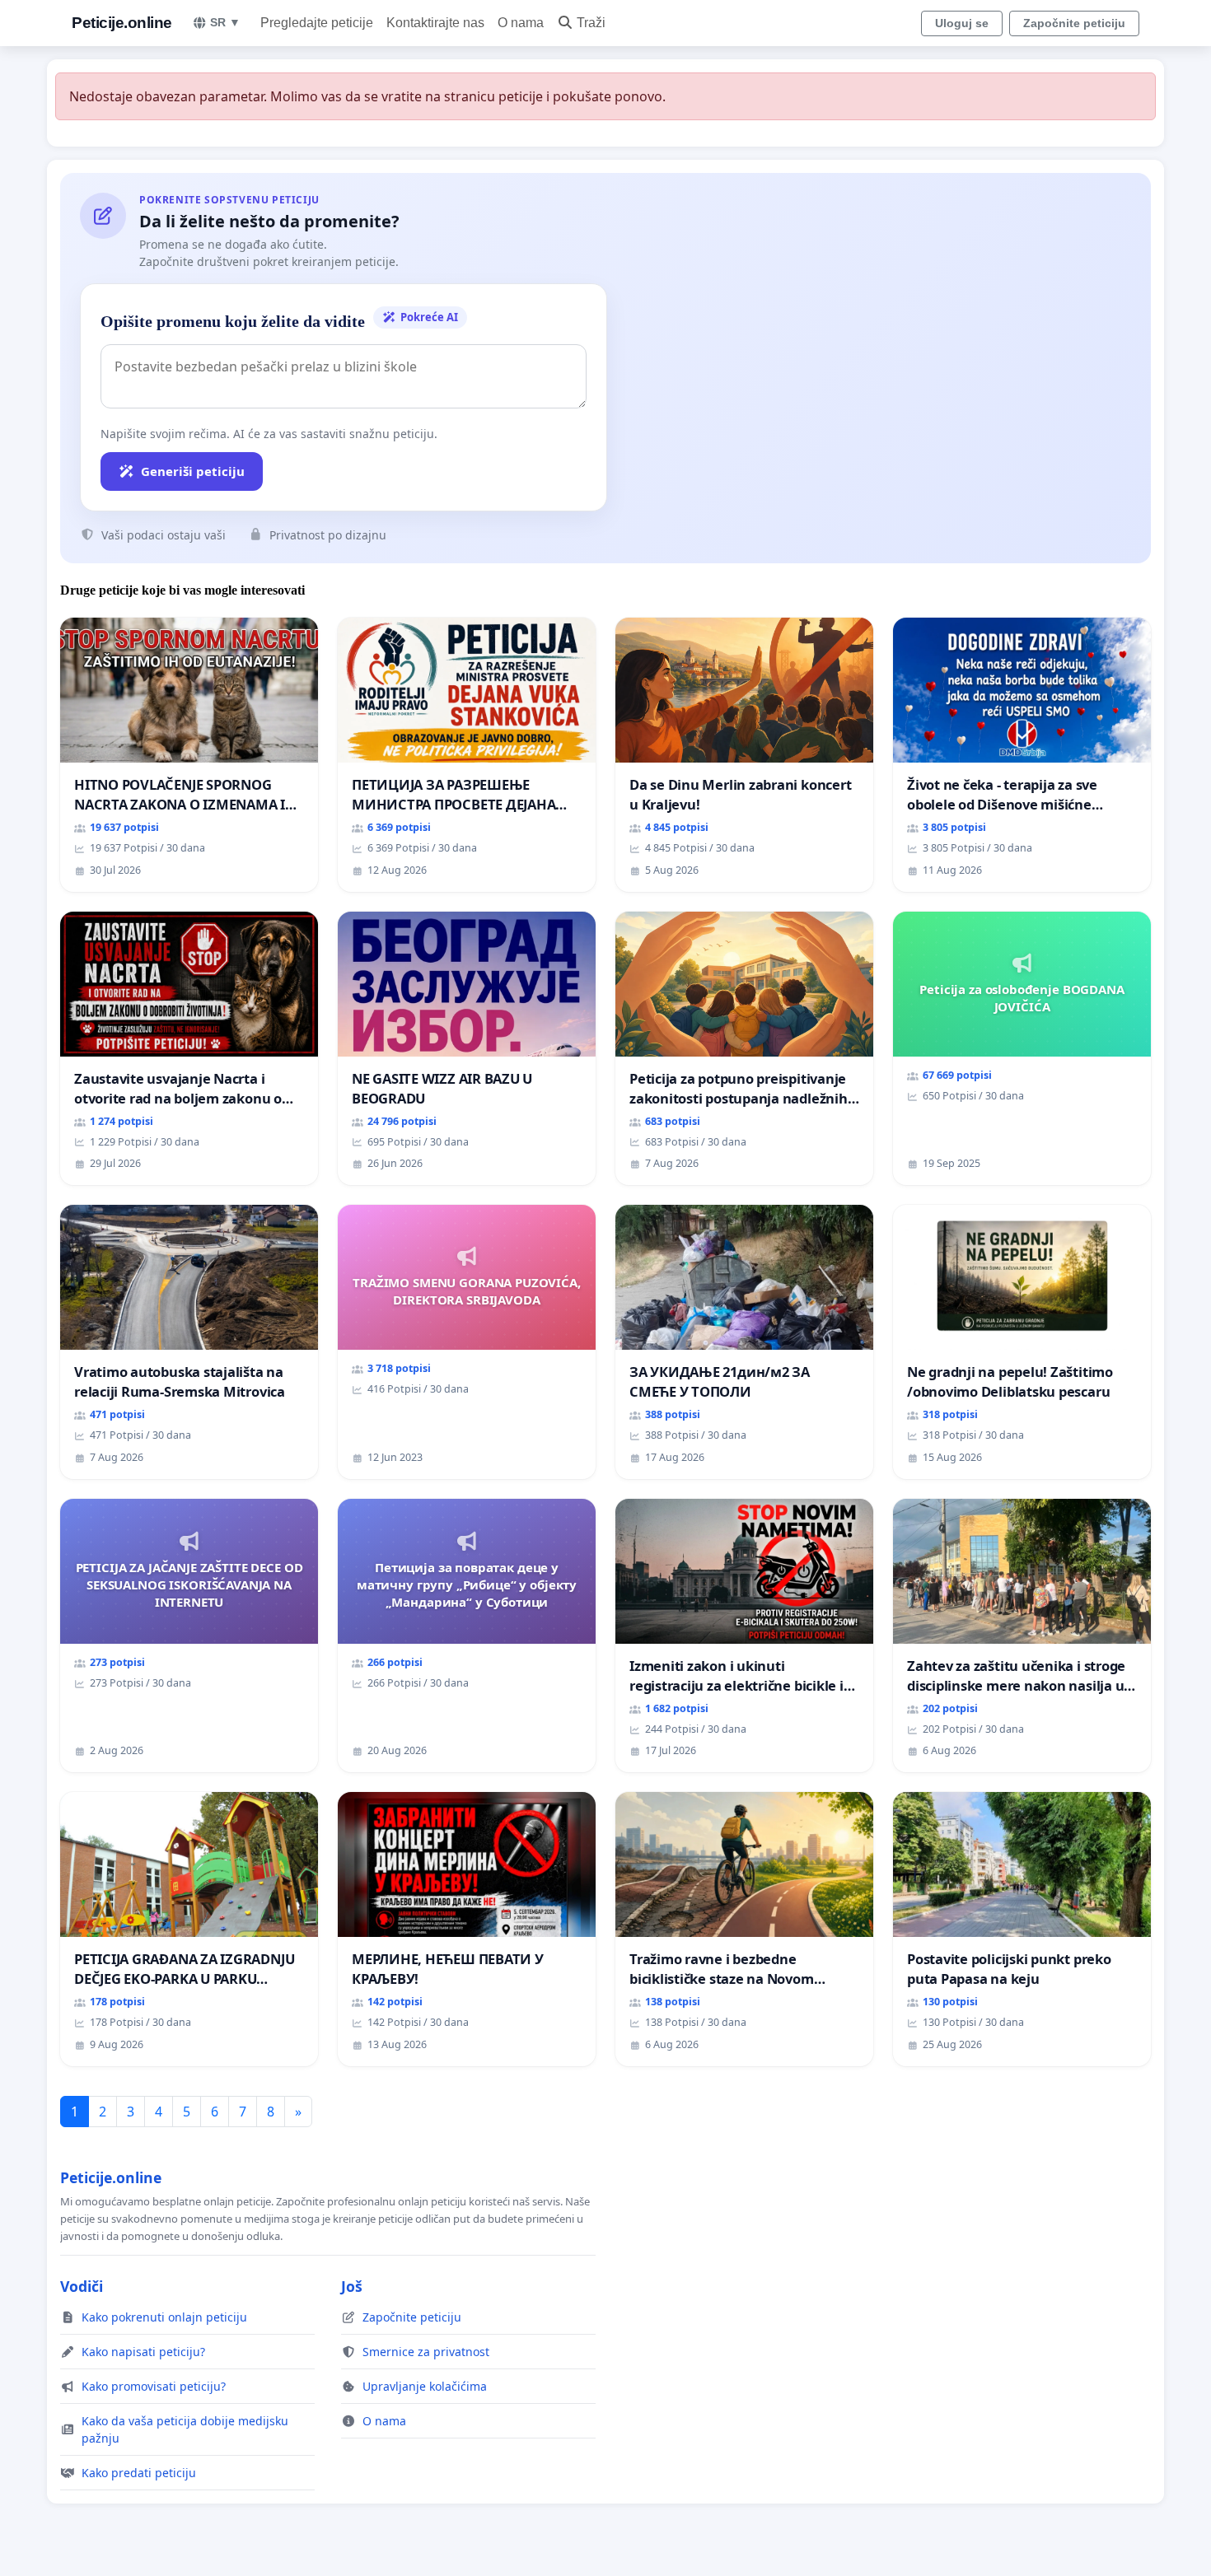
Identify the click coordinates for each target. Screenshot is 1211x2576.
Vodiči (82, 2286)
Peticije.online (122, 23)
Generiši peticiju (193, 471)
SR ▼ (225, 22)
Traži (591, 23)
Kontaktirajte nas (435, 23)
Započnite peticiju (1074, 23)
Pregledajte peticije (317, 23)
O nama (521, 23)
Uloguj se (962, 23)
